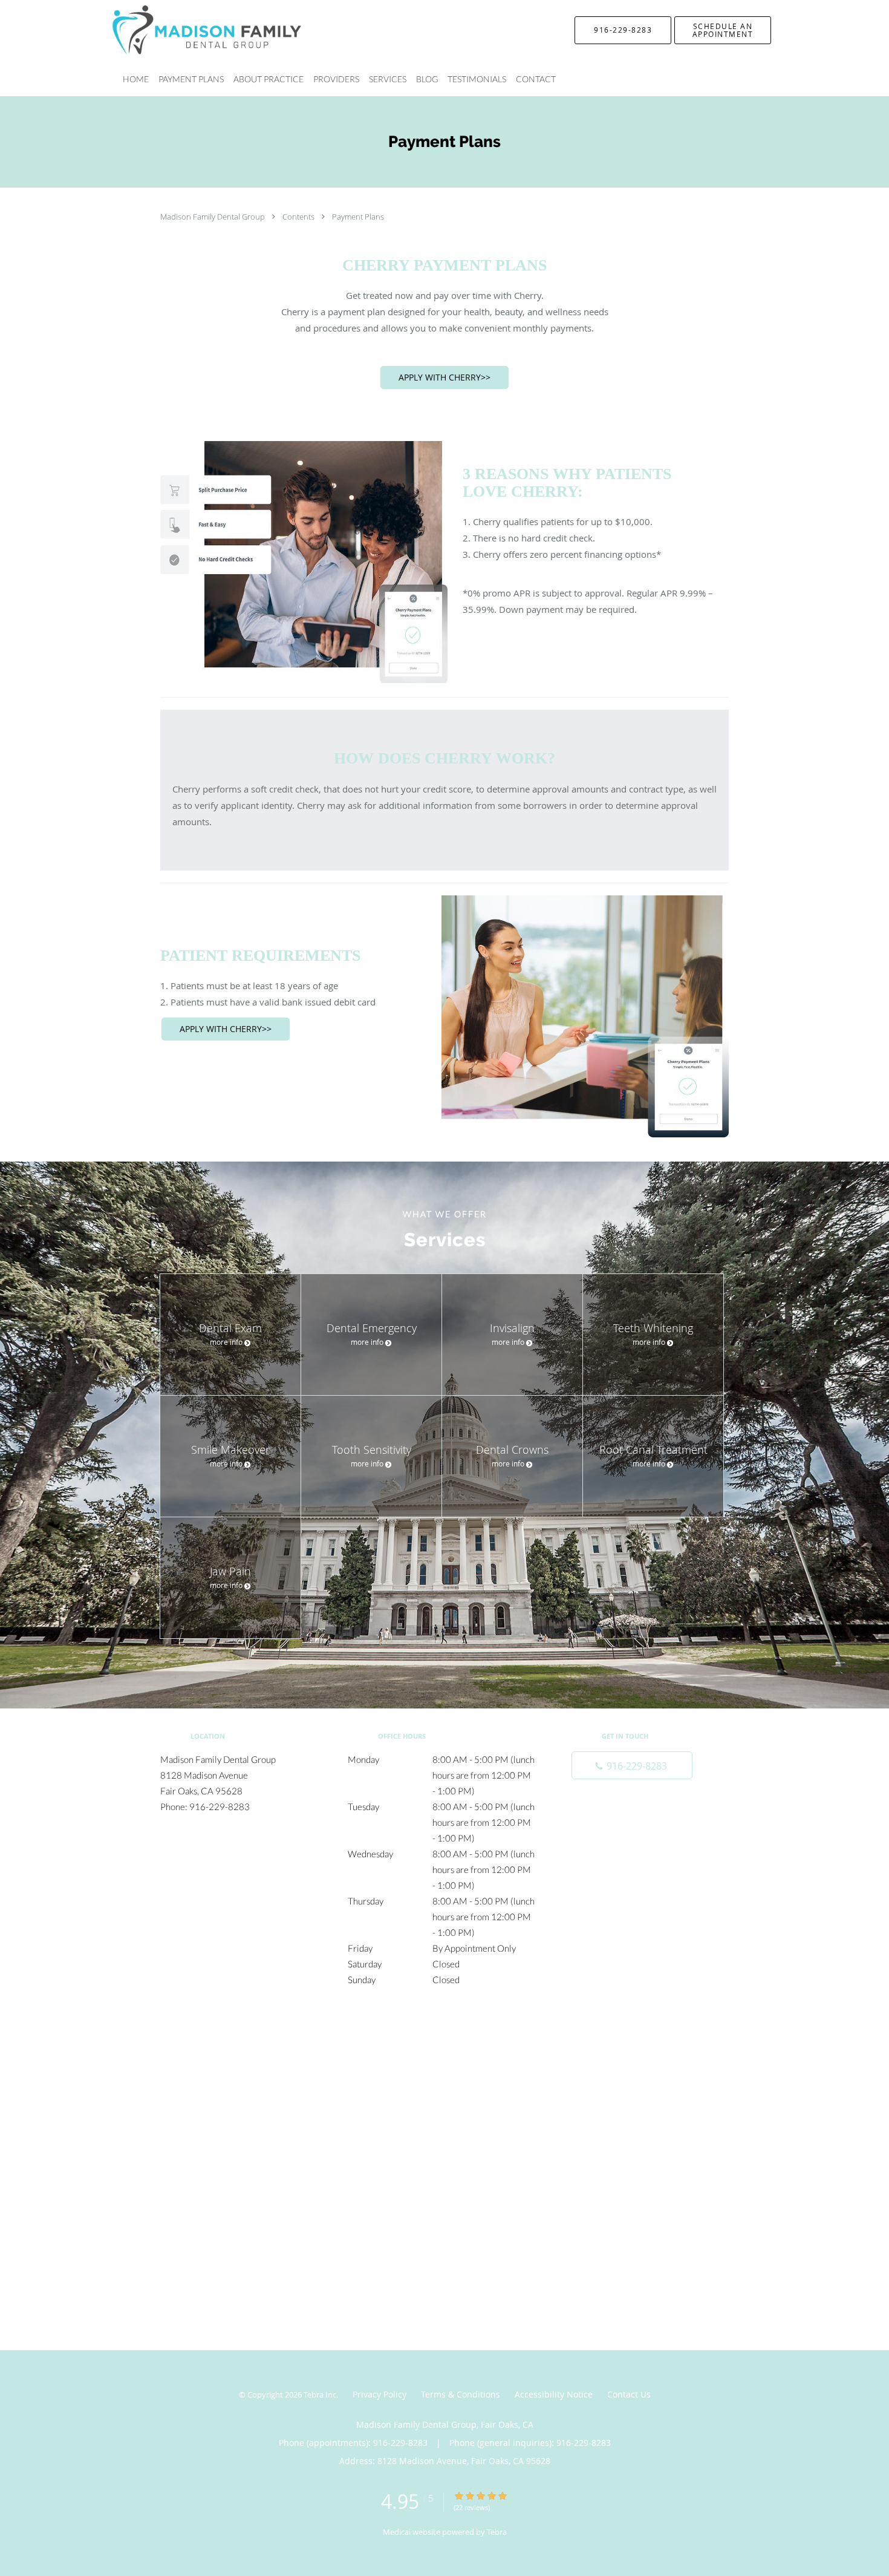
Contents (299, 217)
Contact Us (629, 2394)
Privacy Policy (379, 2394)
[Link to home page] (189, 30)
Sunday (404, 1979)
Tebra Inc (320, 2395)
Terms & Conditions (461, 2394)
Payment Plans (358, 217)
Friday (432, 1948)
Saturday (404, 1964)
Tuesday (441, 1808)
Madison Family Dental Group (213, 217)
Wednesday (441, 1855)
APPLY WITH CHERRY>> (444, 377)
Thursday (441, 1902)
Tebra (497, 2532)
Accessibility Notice (554, 2394)
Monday (441, 1760)
